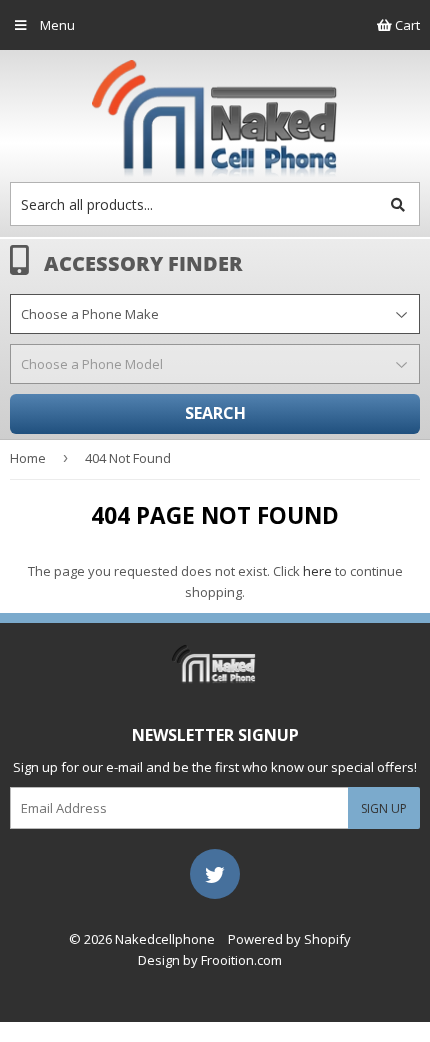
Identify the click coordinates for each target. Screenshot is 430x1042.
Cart (406, 25)
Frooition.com (241, 960)
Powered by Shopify (289, 939)
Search (215, 413)
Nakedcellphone (165, 939)
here (317, 571)
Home (28, 458)
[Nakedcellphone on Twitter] (215, 873)
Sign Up (384, 808)
